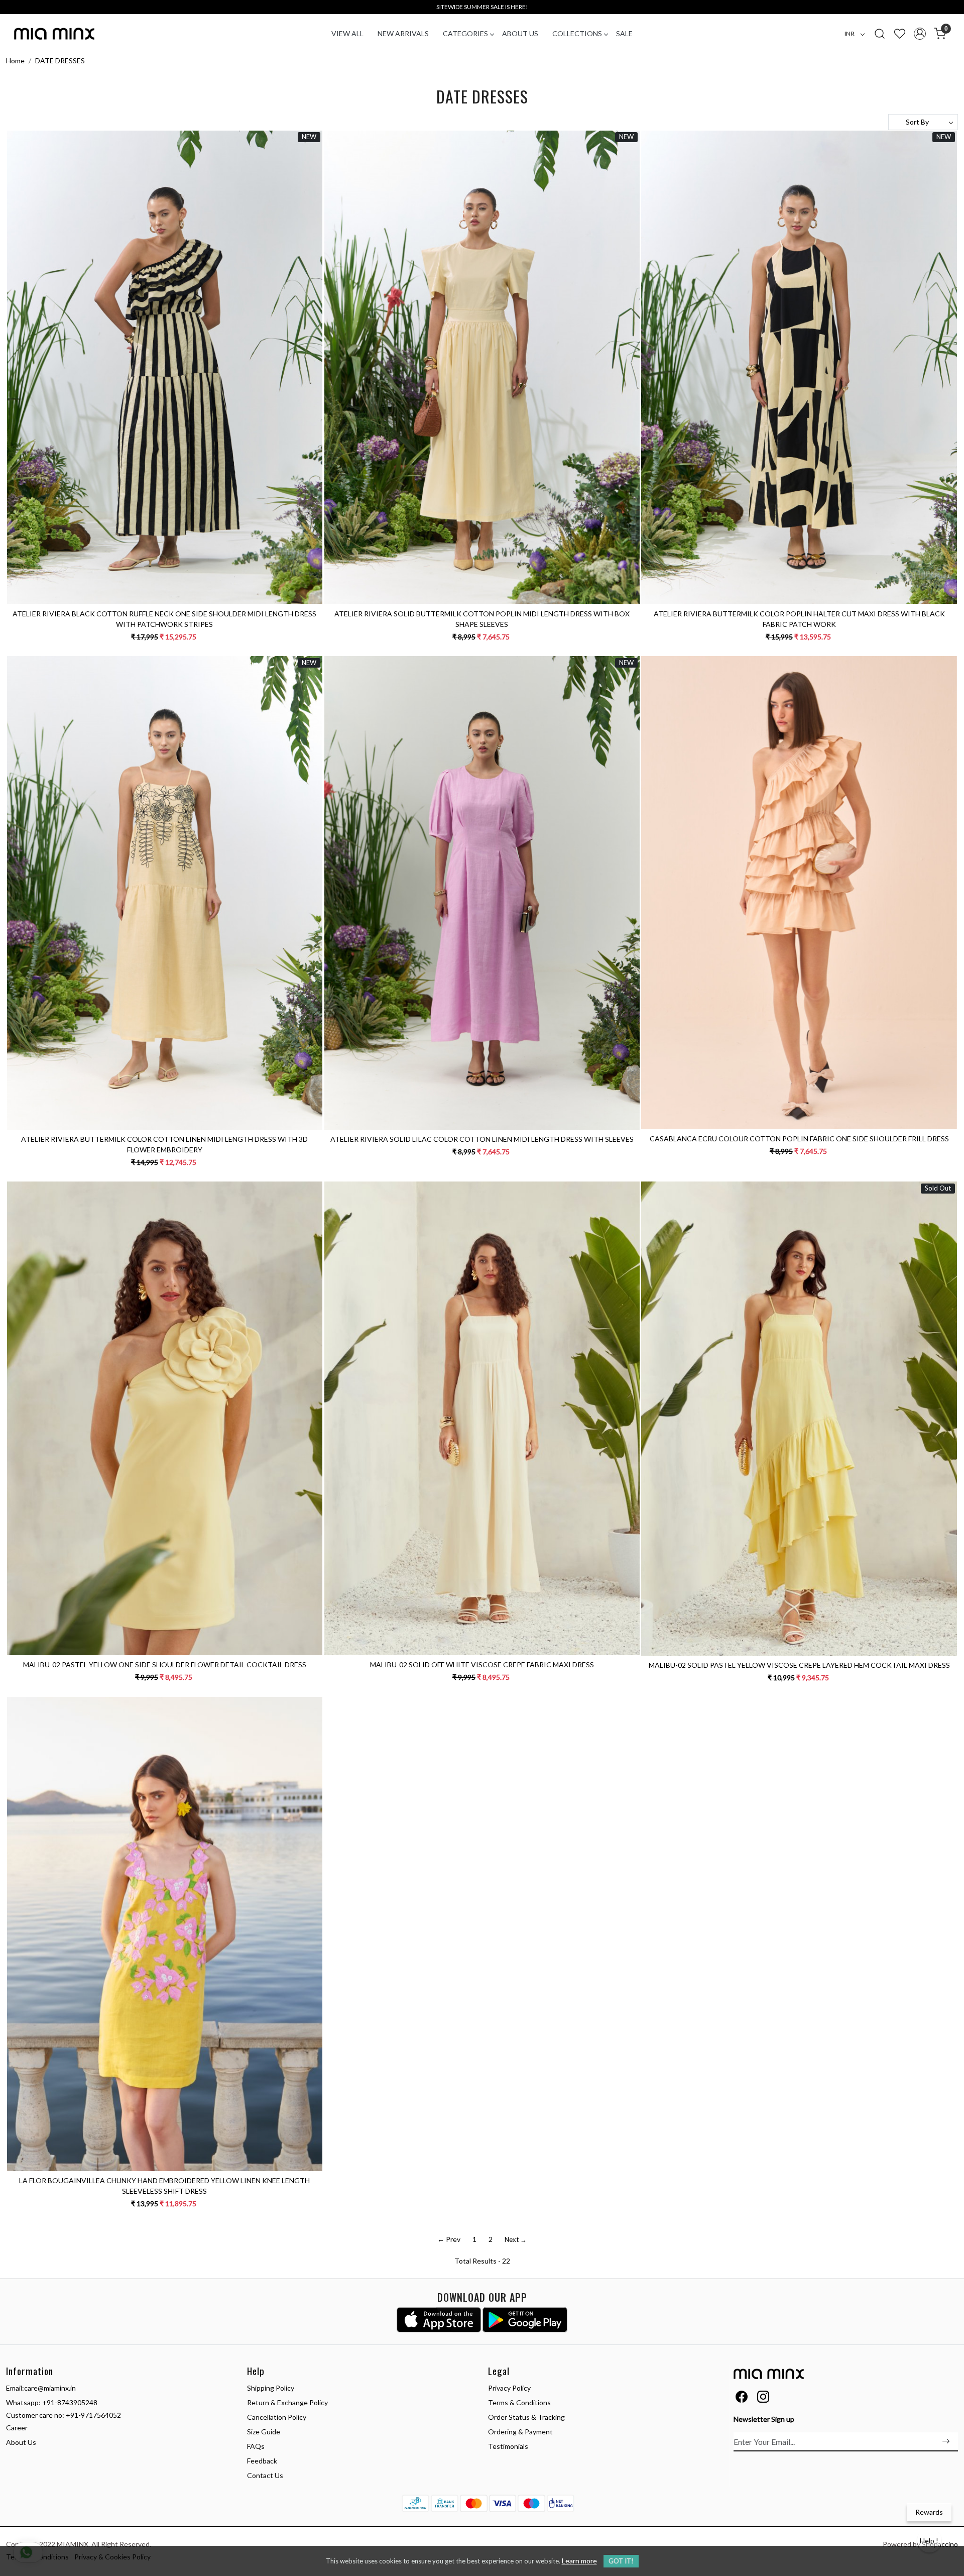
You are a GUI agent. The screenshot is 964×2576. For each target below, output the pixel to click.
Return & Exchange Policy (287, 2402)
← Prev (449, 2239)
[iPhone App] (439, 2320)
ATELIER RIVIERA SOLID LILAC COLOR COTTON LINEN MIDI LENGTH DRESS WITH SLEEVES (482, 1139)
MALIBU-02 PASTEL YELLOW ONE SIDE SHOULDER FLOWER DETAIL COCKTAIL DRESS (165, 1665)
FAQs (256, 2446)
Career (17, 2428)
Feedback (262, 2461)
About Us (520, 33)
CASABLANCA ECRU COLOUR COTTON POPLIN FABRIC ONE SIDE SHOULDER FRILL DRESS (799, 1139)
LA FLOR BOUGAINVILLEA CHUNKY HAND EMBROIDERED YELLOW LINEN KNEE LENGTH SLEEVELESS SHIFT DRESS (164, 2186)
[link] (880, 33)
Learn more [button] (579, 2561)
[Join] (946, 2441)
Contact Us (265, 2475)
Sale (624, 33)
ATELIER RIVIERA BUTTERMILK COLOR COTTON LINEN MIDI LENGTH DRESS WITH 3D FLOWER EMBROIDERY (164, 1144)
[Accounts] (920, 34)
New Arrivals (403, 33)
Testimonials (508, 2446)
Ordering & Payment (520, 2432)
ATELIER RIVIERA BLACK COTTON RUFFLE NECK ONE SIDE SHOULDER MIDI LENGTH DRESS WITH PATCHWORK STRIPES (164, 619)
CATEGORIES (465, 33)
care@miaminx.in (50, 2388)
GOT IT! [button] (621, 2561)
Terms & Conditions (519, 2402)
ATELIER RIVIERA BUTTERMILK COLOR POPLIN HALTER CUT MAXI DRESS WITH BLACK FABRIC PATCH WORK (799, 619)
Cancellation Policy (277, 2417)
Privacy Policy (509, 2388)
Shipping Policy (271, 2388)
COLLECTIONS (577, 33)
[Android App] (525, 2320)
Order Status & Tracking (526, 2417)
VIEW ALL (347, 33)
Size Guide (264, 2432)
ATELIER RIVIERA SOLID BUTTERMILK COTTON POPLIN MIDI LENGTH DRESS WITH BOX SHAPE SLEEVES (482, 619)
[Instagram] (763, 2398)
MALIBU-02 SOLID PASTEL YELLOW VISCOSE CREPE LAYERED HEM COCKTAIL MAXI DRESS (799, 1665)
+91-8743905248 (70, 2402)
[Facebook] (742, 2398)
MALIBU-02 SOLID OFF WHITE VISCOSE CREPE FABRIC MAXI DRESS (482, 1665)
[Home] (54, 34)
